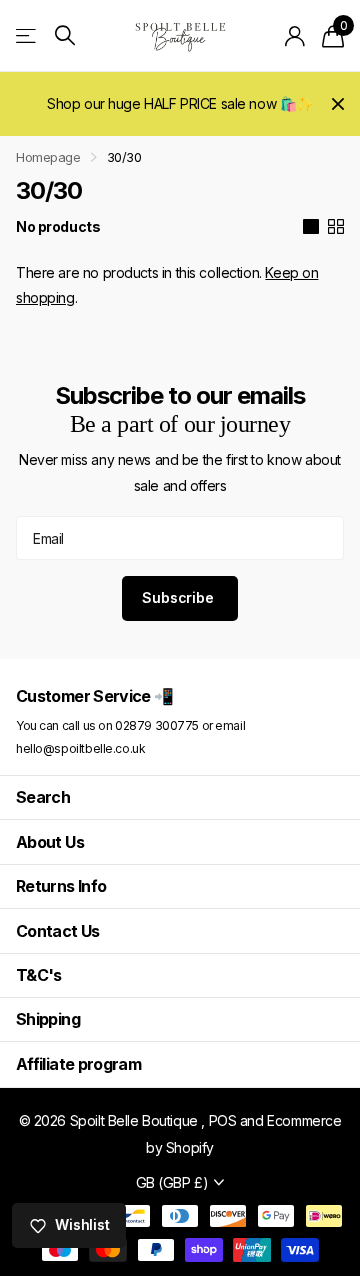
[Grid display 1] (311, 227)
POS (223, 1120)
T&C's (39, 975)
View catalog (27, 35)
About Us (50, 842)
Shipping (48, 1019)
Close (338, 104)
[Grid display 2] (336, 227)
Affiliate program (78, 1064)
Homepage (48, 157)
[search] (65, 35)
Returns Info (61, 886)
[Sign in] (295, 36)
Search (43, 797)
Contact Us (58, 931)
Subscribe (180, 597)
